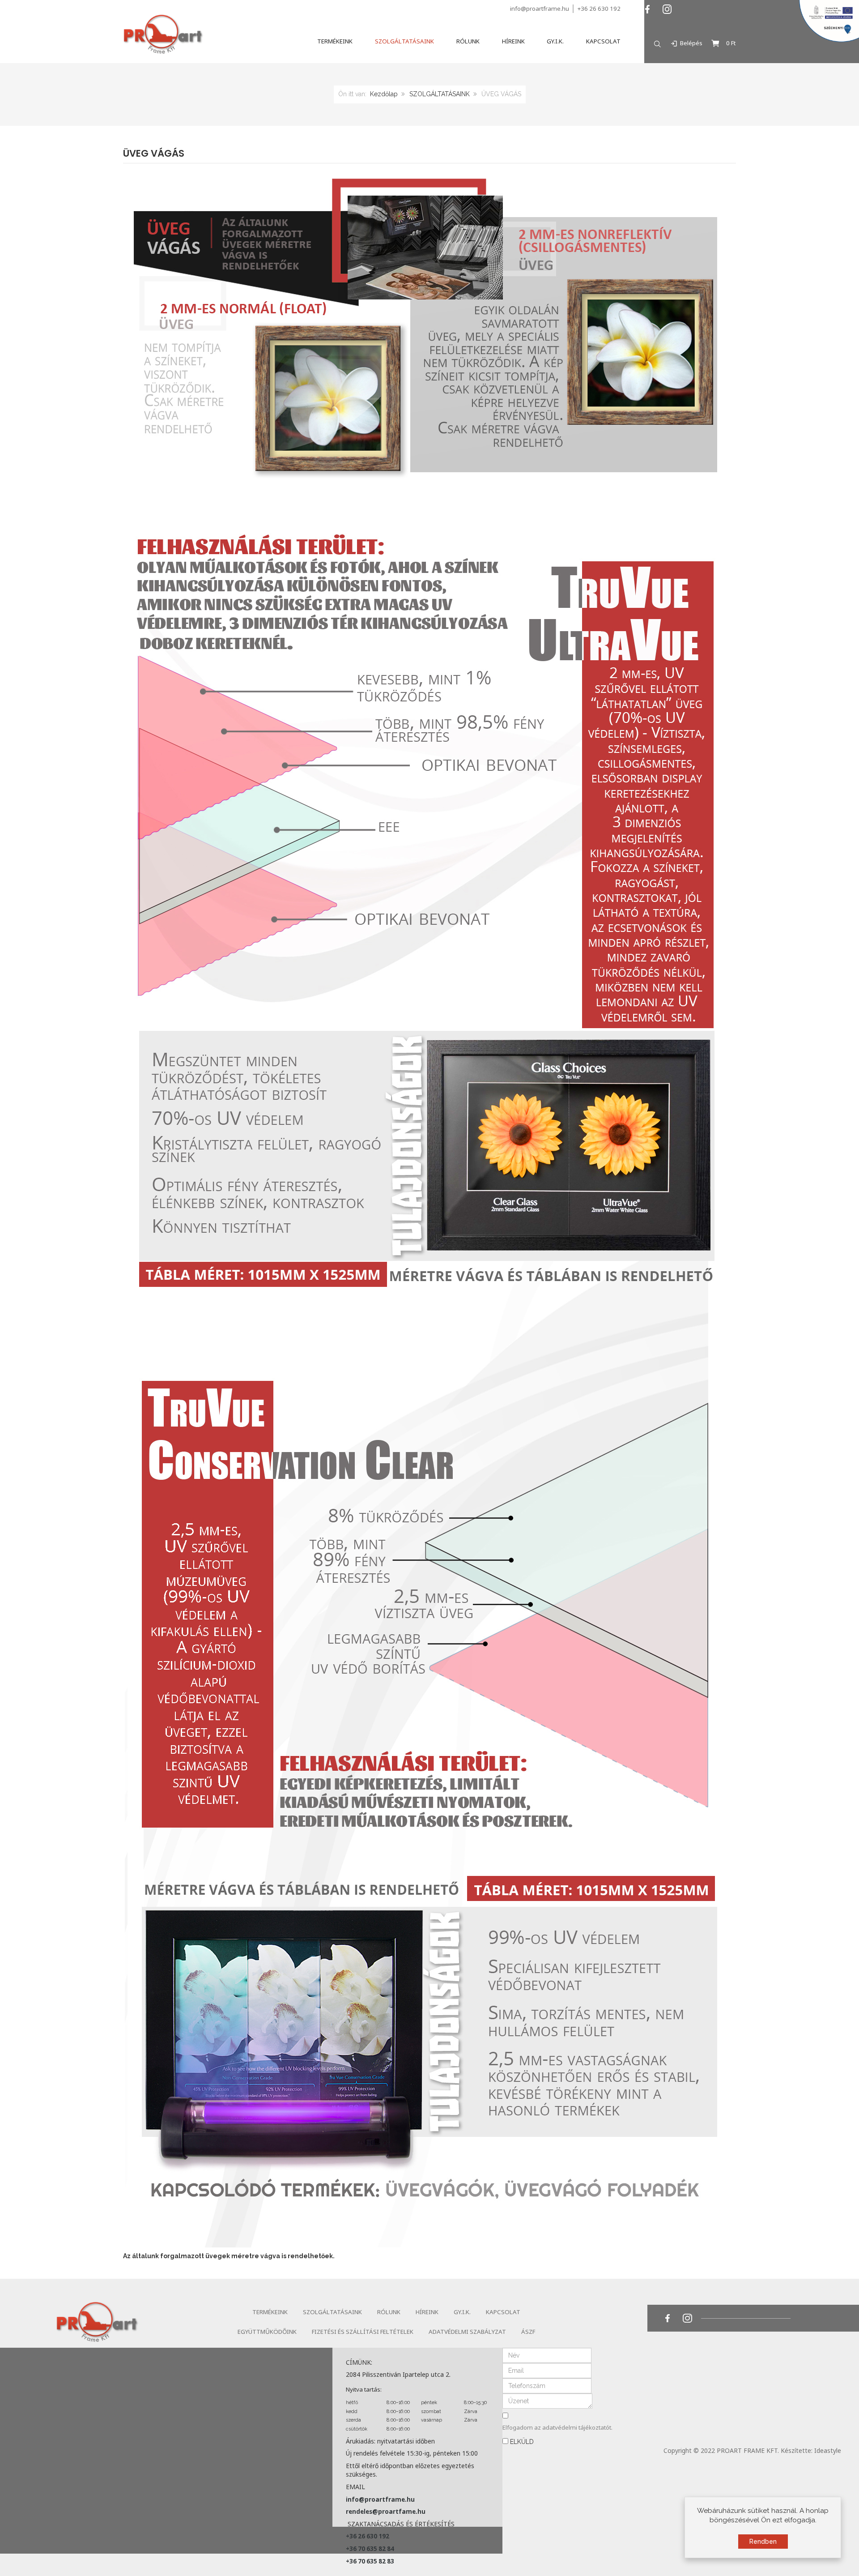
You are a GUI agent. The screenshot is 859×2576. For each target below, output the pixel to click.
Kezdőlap (384, 94)
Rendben (763, 2542)
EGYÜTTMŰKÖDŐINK (267, 2332)
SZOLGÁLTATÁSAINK (440, 94)
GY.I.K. (462, 2312)
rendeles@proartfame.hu (386, 2512)
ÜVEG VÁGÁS (154, 153)
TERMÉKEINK (270, 2312)
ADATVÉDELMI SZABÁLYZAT (467, 2332)
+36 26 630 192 (599, 9)
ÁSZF (528, 2332)
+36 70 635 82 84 (370, 2549)
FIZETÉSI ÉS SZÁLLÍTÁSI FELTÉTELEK (363, 2332)
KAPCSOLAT (503, 2312)
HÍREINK (427, 2312)
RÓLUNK (389, 2312)
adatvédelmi (560, 2427)
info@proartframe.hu (540, 9)
